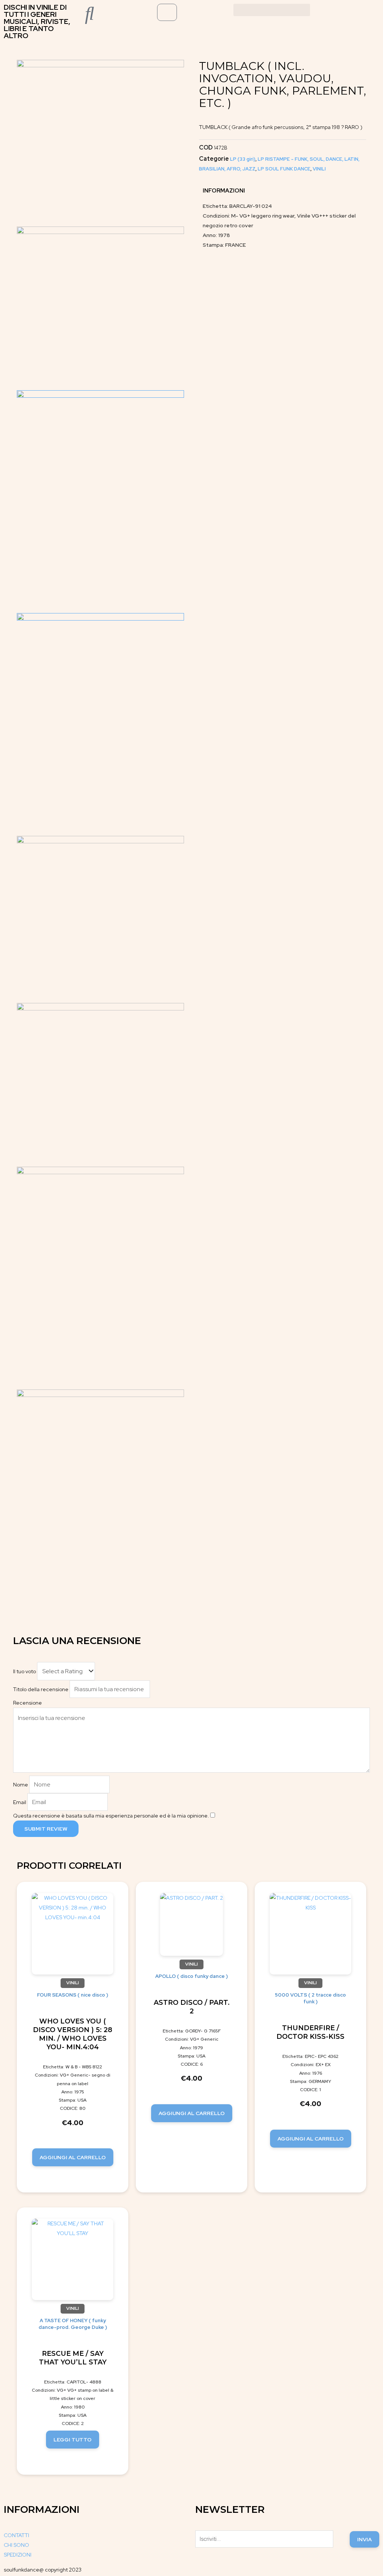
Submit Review (46, 1829)
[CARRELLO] (167, 12)
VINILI (319, 169)
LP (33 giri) (243, 159)
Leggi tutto (73, 2440)
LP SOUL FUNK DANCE (284, 169)
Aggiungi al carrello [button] (73, 2157)
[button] (272, 10)
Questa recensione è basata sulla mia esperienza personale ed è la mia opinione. (111, 1816)
